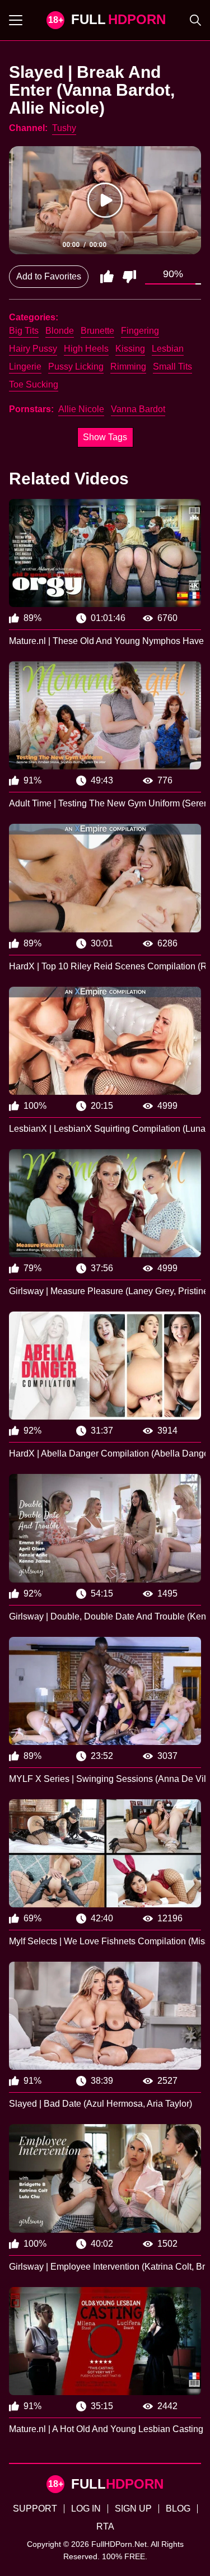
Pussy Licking (76, 367)
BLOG (178, 2509)
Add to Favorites (49, 276)
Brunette (97, 331)
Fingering (140, 331)
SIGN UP (133, 2509)
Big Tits (24, 331)
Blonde (60, 331)
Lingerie (25, 367)
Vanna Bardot (138, 409)
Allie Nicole (81, 409)
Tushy (64, 128)
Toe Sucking (34, 384)
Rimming (128, 367)
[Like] (107, 277)
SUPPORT (35, 2509)
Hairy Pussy (33, 349)
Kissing (130, 349)
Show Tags (105, 437)
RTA (105, 2526)
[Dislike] (129, 277)
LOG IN (86, 2509)
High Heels (86, 349)
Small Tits (172, 367)
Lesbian (168, 349)
